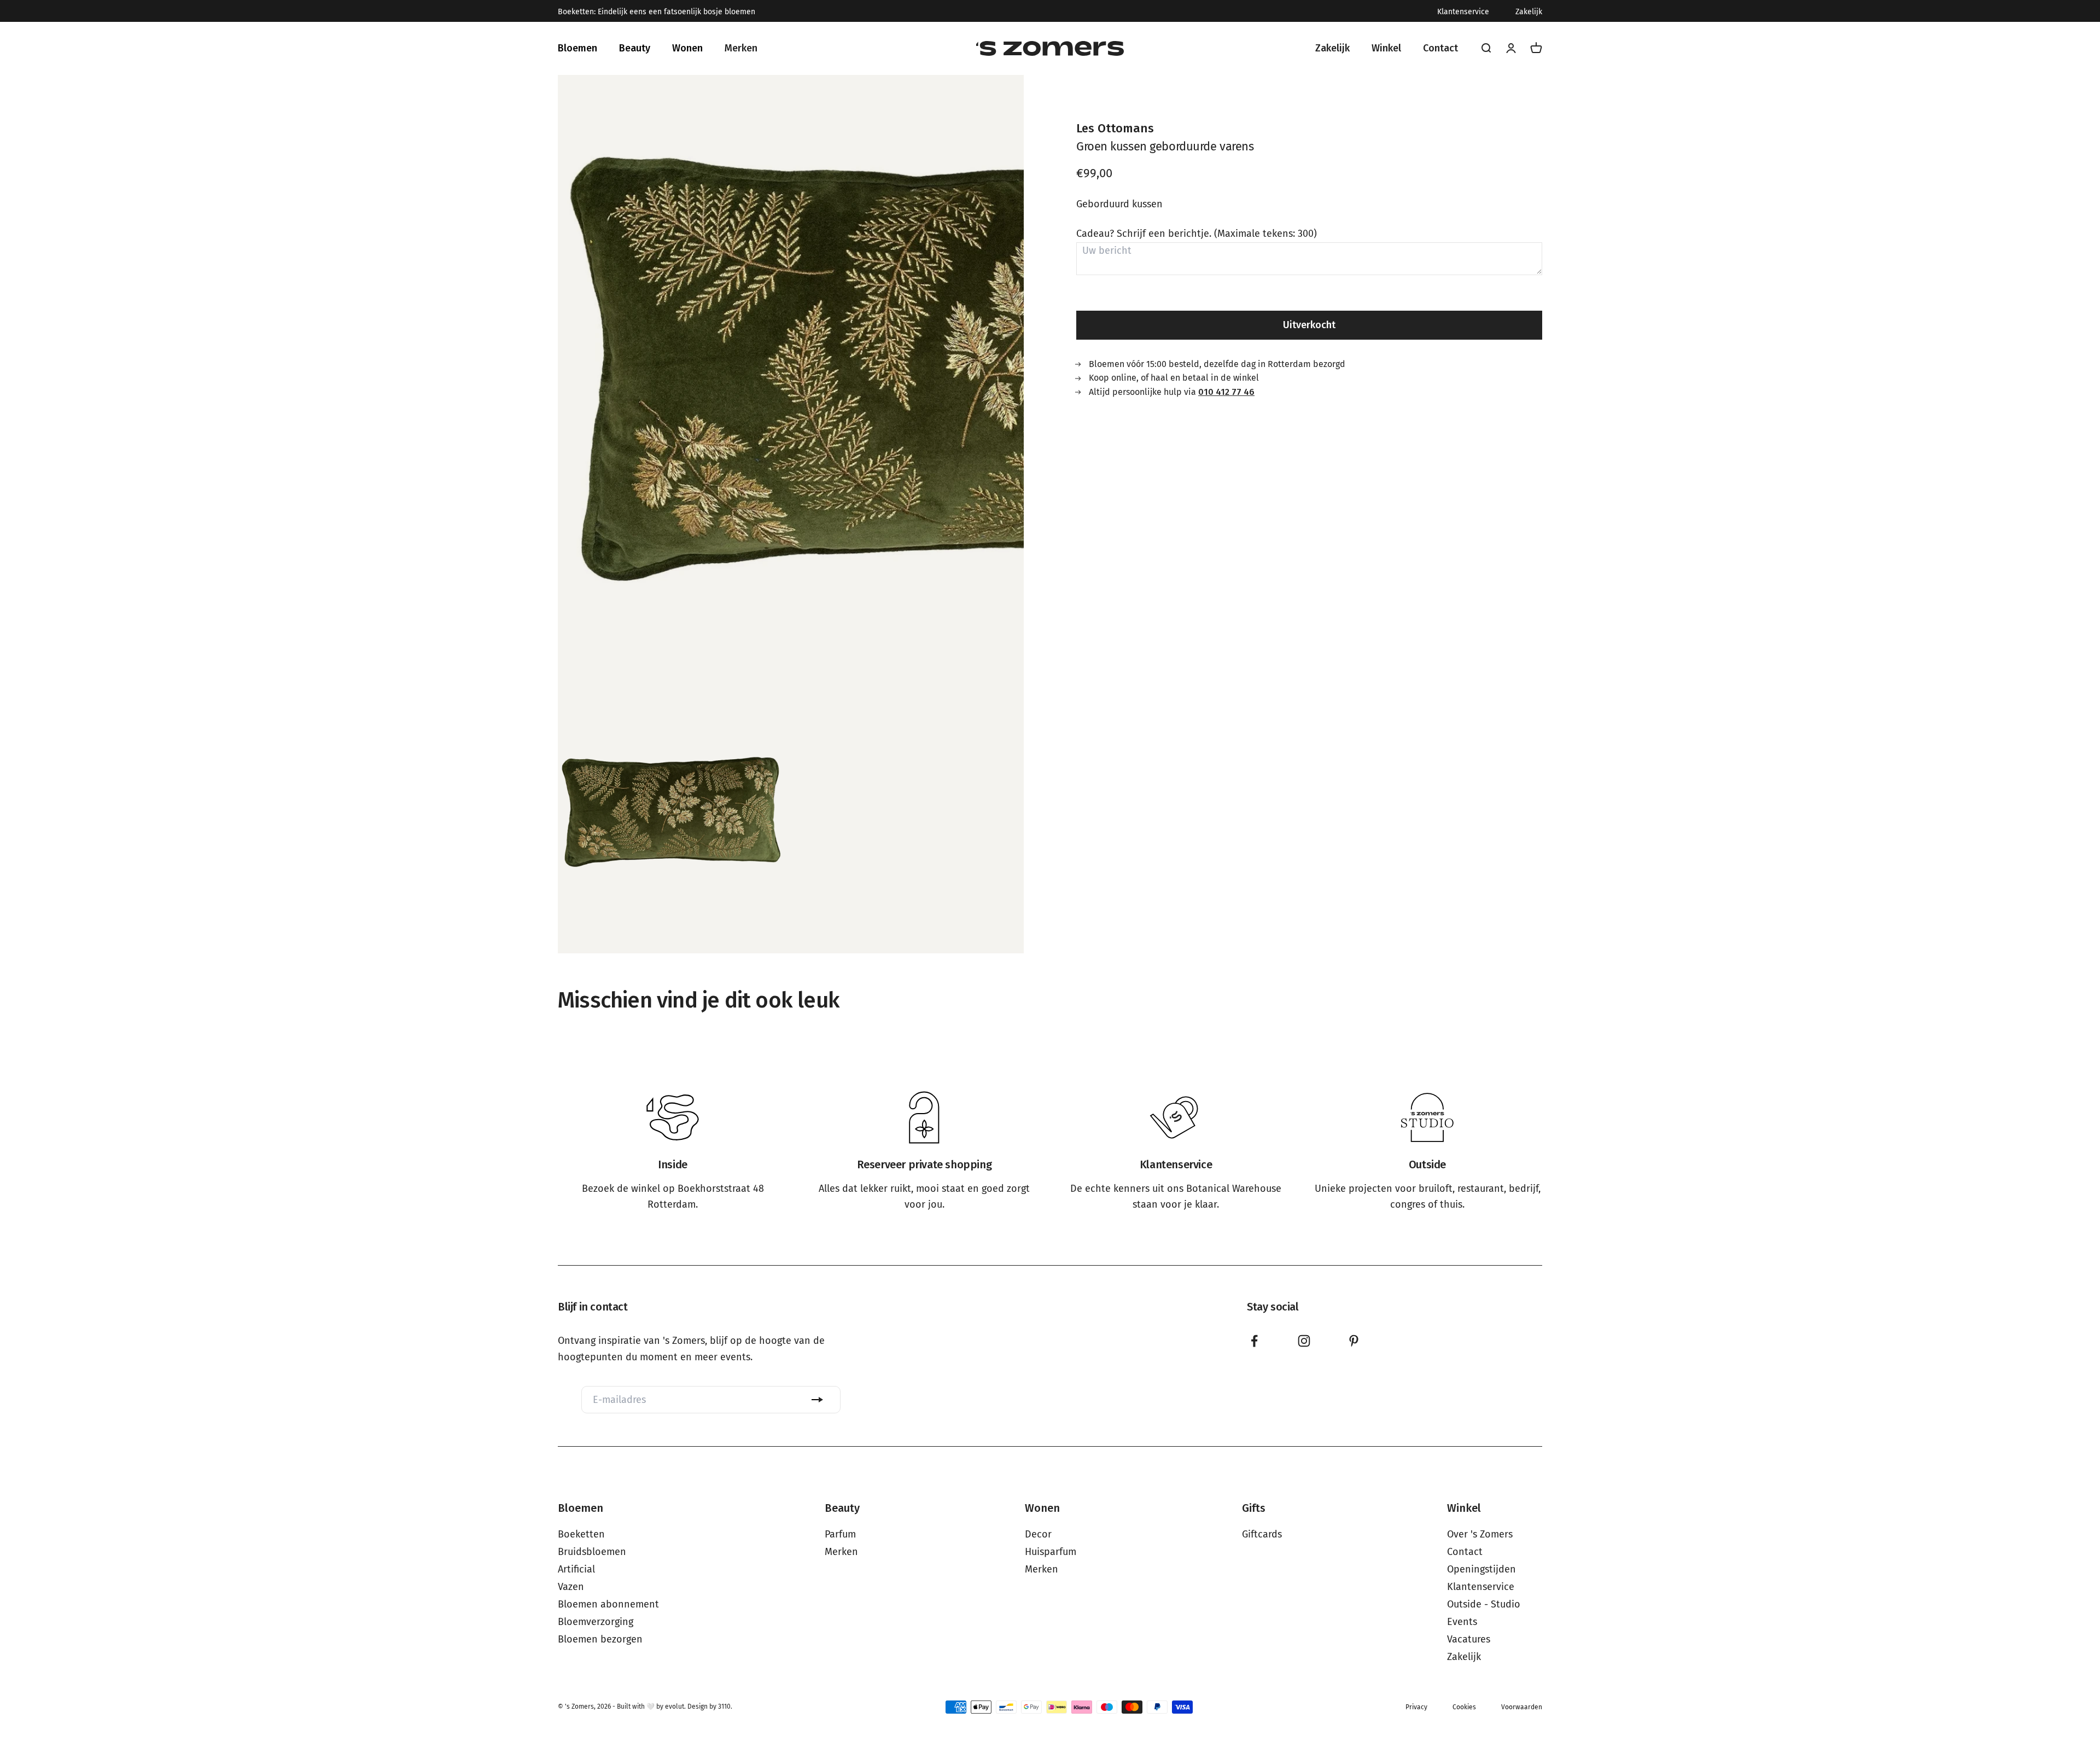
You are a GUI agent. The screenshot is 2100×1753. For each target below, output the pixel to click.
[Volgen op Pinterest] (1354, 1341)
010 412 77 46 (1226, 391)
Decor (1038, 1534)
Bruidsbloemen (592, 1552)
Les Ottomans (1115, 128)
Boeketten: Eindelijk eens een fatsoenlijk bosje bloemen (657, 12)
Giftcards (1262, 1534)
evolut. (675, 1707)
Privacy (1416, 1707)
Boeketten (581, 1534)
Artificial (576, 1569)
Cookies (1464, 1707)
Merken (841, 1552)
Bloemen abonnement (608, 1604)
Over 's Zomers (1480, 1534)
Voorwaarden (1522, 1707)
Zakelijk (1529, 12)
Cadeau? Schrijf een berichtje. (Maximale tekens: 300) (1197, 234)
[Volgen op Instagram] (1304, 1341)
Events (1462, 1622)
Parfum (840, 1534)
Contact (1465, 1552)
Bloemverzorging (596, 1622)
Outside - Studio (1484, 1604)
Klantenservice (1463, 12)
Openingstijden (1481, 1569)
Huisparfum (1051, 1552)
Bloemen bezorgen (600, 1639)
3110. (725, 1707)
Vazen (571, 1587)
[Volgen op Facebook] (1254, 1341)
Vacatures (1469, 1639)
